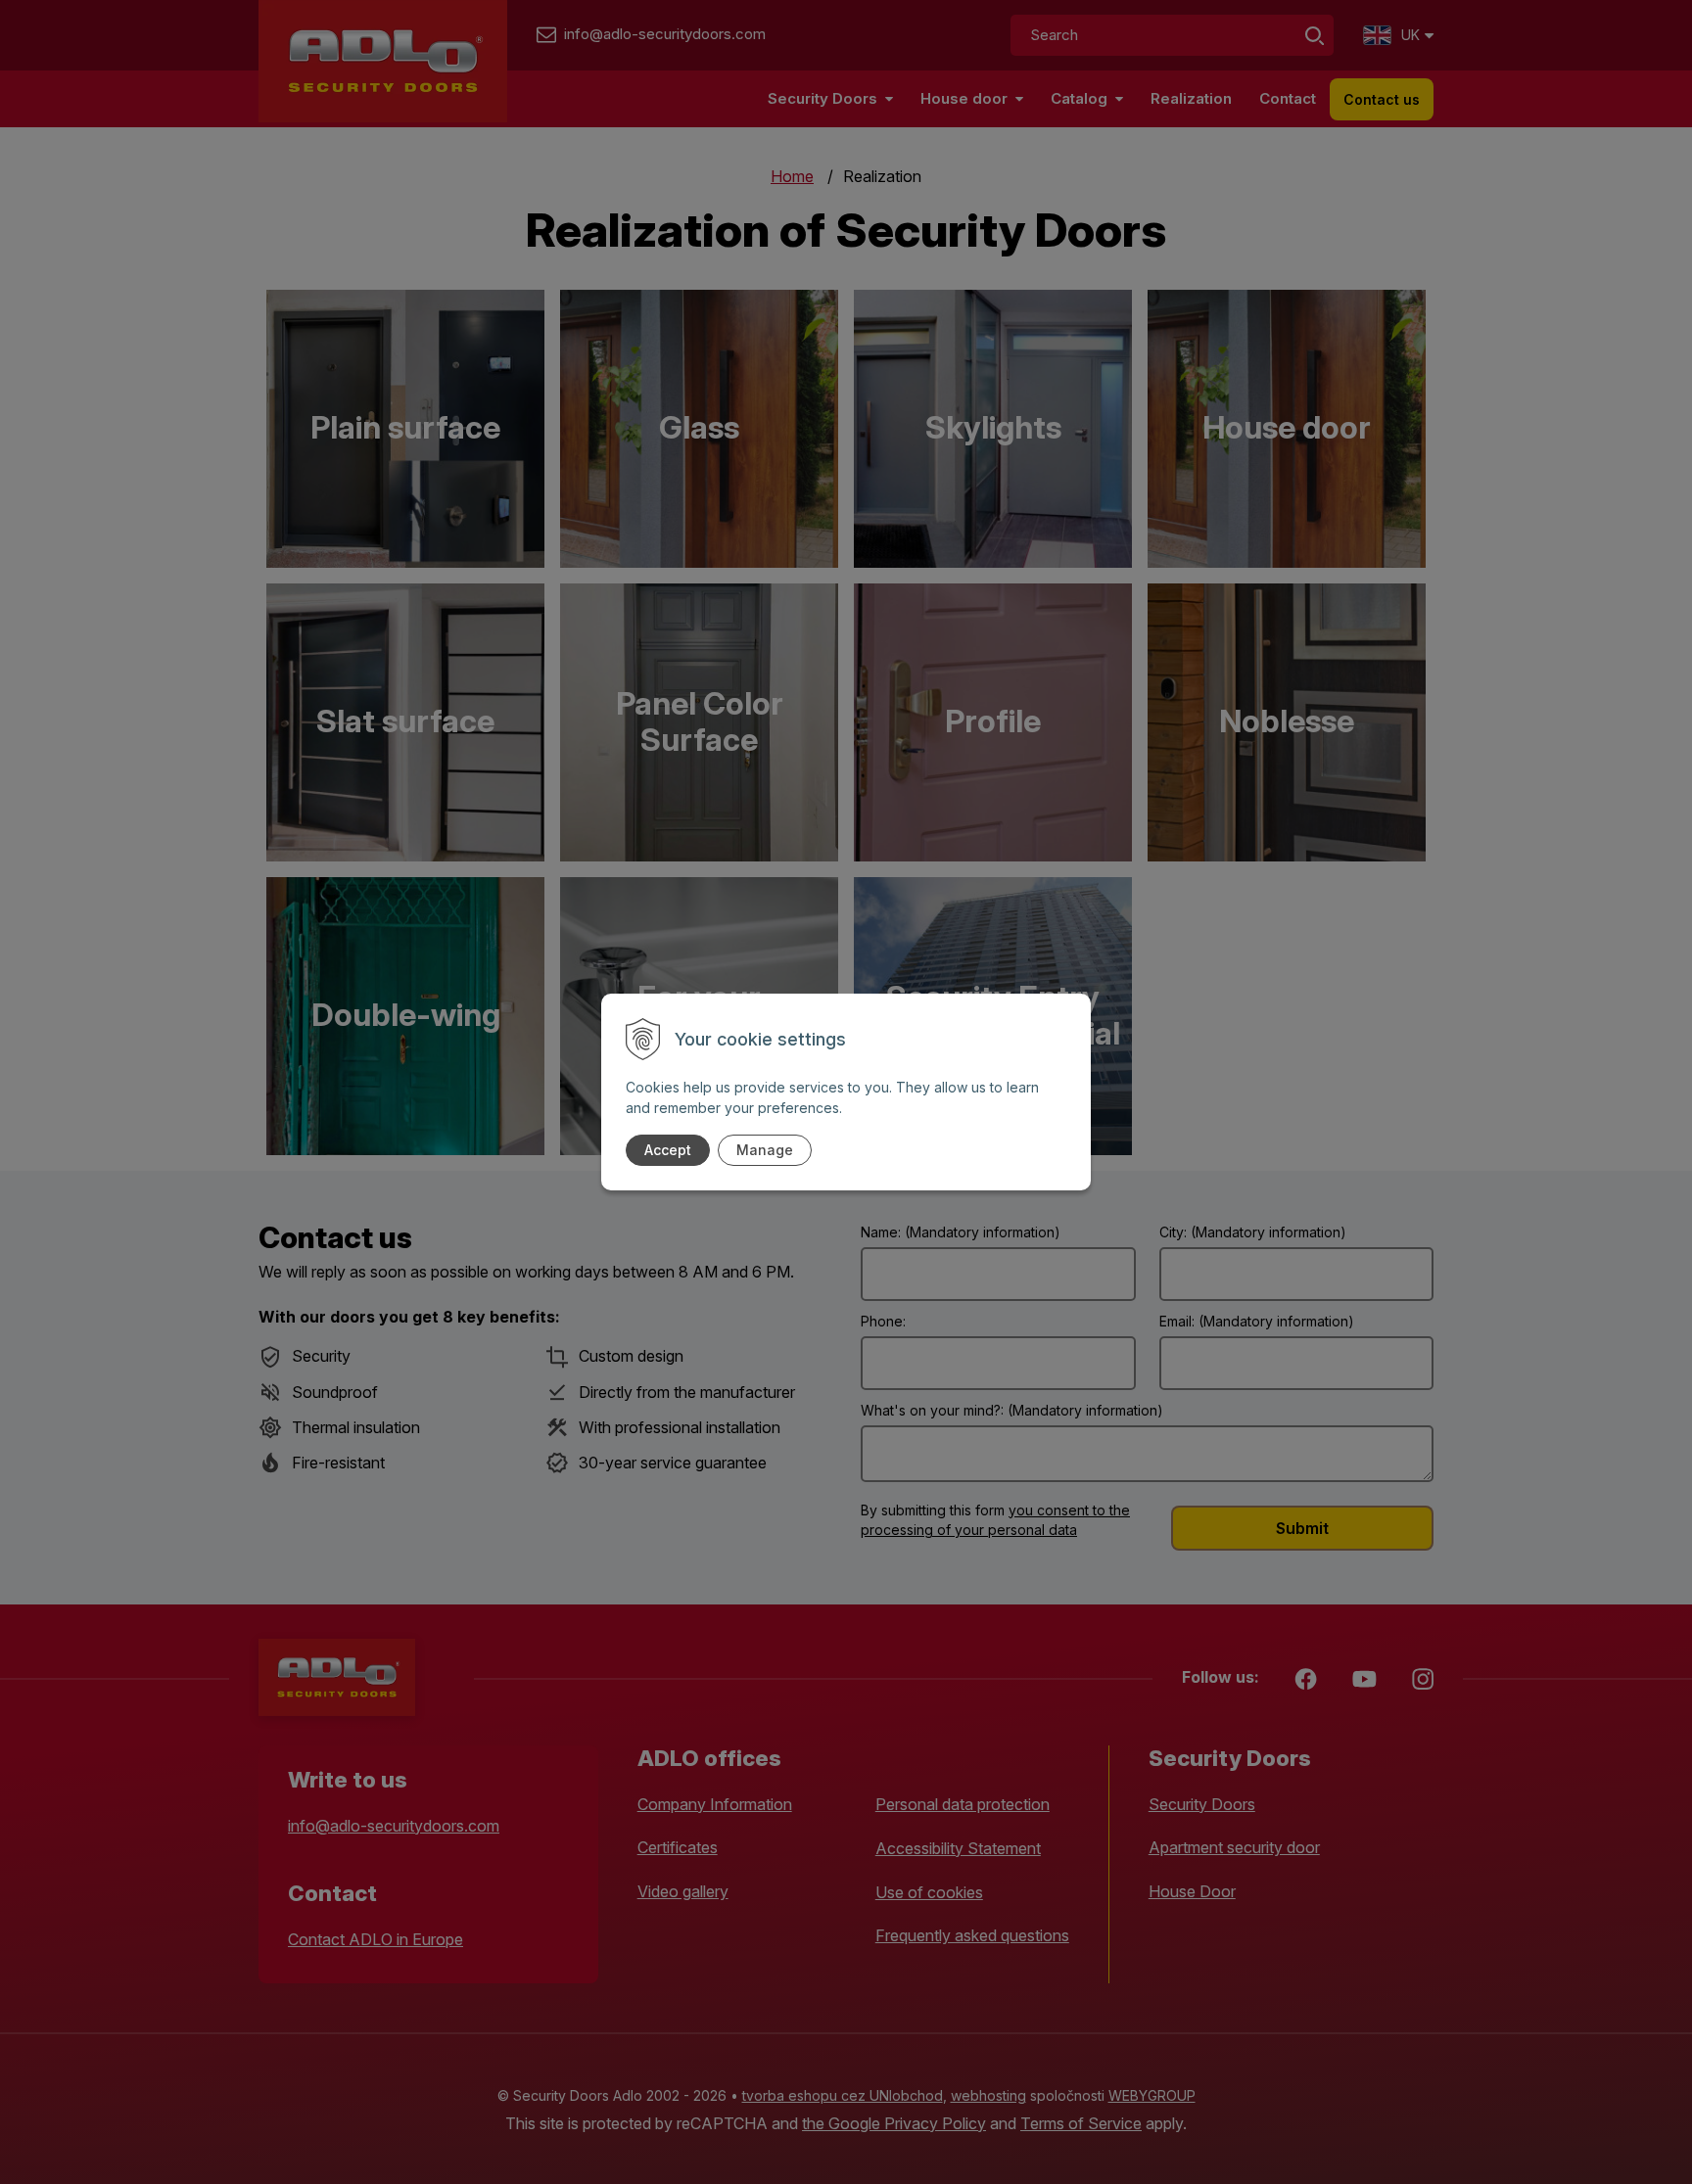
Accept (668, 1150)
